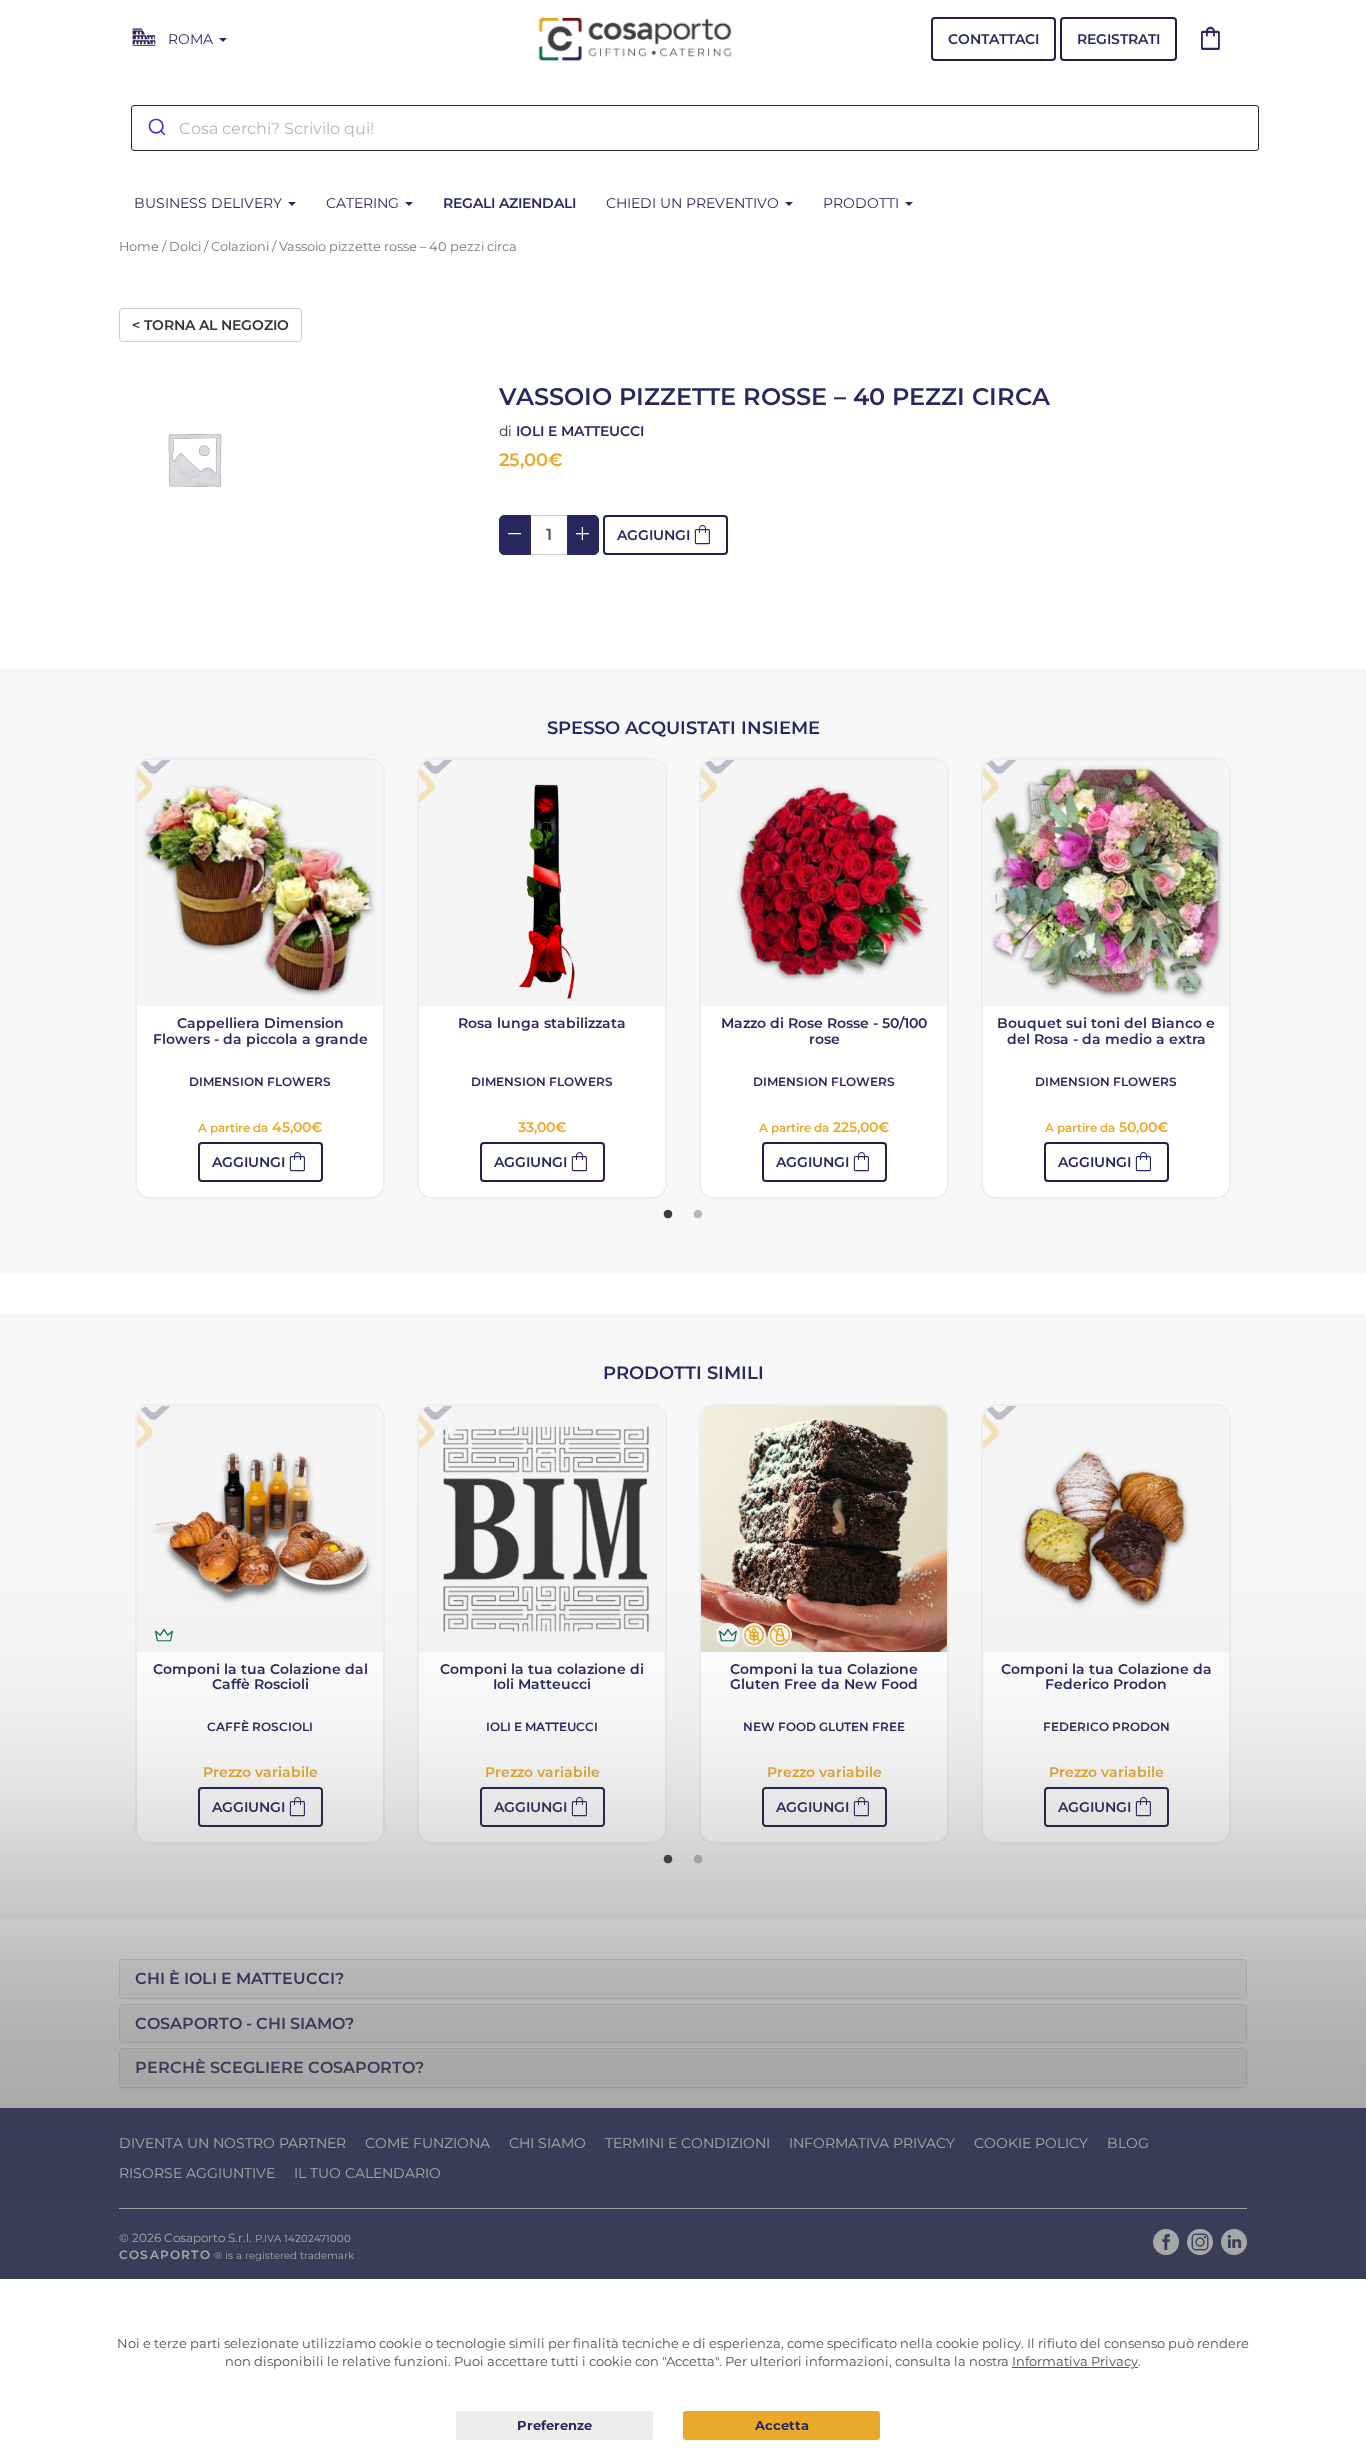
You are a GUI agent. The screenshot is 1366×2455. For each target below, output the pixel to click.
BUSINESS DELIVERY (210, 203)
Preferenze (554, 2426)
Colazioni (240, 246)
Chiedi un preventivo (694, 203)
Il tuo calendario (367, 2173)
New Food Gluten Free (824, 1726)
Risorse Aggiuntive (197, 2173)
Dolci (185, 246)
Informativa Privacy (872, 2143)
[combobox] (695, 128)
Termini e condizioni (687, 2143)
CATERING (364, 203)
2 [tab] (698, 1215)
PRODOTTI (863, 203)
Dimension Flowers (260, 1081)
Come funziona (427, 2143)
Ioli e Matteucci (580, 431)
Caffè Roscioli (260, 1726)
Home (139, 246)
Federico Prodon (1106, 1726)
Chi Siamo (547, 2143)
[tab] (683, 1979)
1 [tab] (668, 1215)
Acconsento (781, 2425)
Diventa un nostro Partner (232, 2143)
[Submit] (155, 128)
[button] (260, 1162)
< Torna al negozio (210, 325)
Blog (1128, 2143)
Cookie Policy (1031, 2143)
